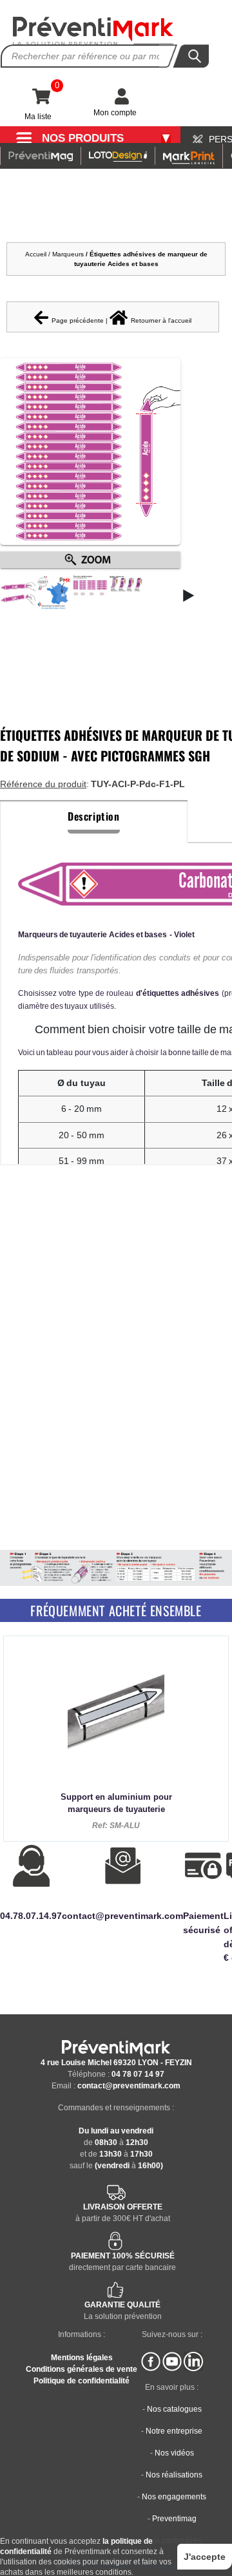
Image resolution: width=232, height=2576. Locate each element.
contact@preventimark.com (129, 2086)
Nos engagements (174, 2497)
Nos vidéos (174, 2453)
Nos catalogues (174, 2409)
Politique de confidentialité (82, 2381)
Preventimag (174, 2519)
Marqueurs (69, 254)
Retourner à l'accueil (161, 320)
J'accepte (205, 2557)
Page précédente (78, 320)
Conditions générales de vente (82, 2369)
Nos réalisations (174, 2475)
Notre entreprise (174, 2431)
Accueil (36, 254)
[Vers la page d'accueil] (93, 31)
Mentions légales (82, 2358)
